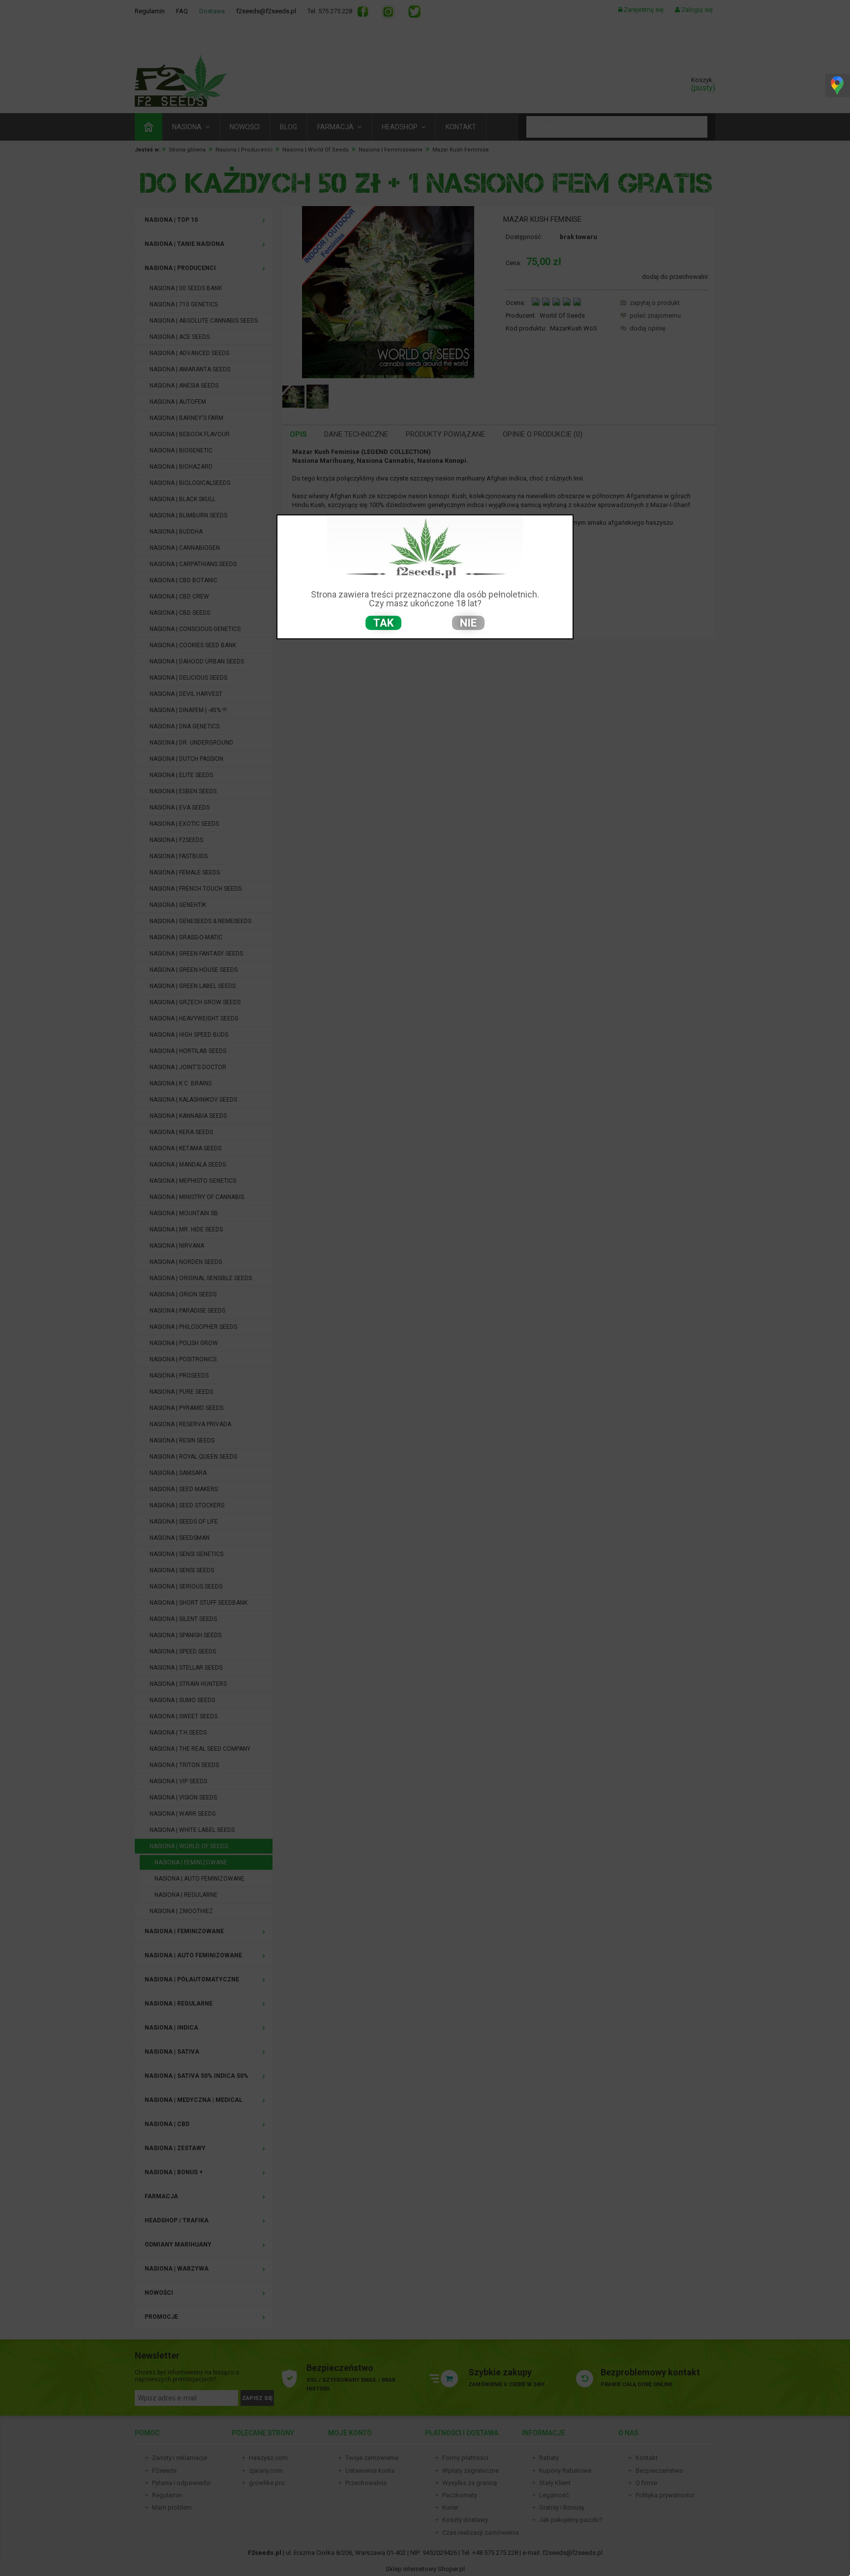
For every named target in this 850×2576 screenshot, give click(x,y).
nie (468, 623)
